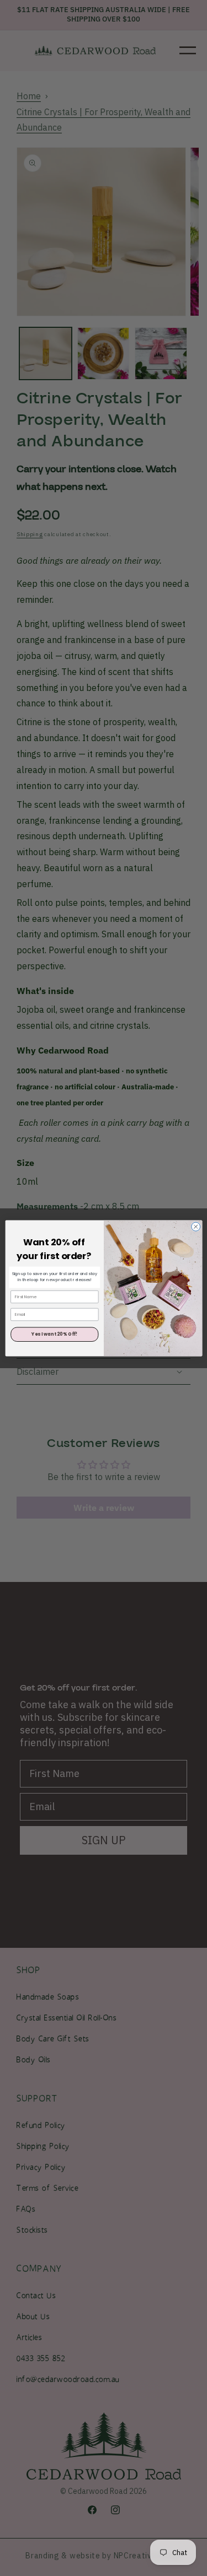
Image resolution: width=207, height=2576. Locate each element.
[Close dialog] (195, 1227)
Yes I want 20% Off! (54, 1334)
